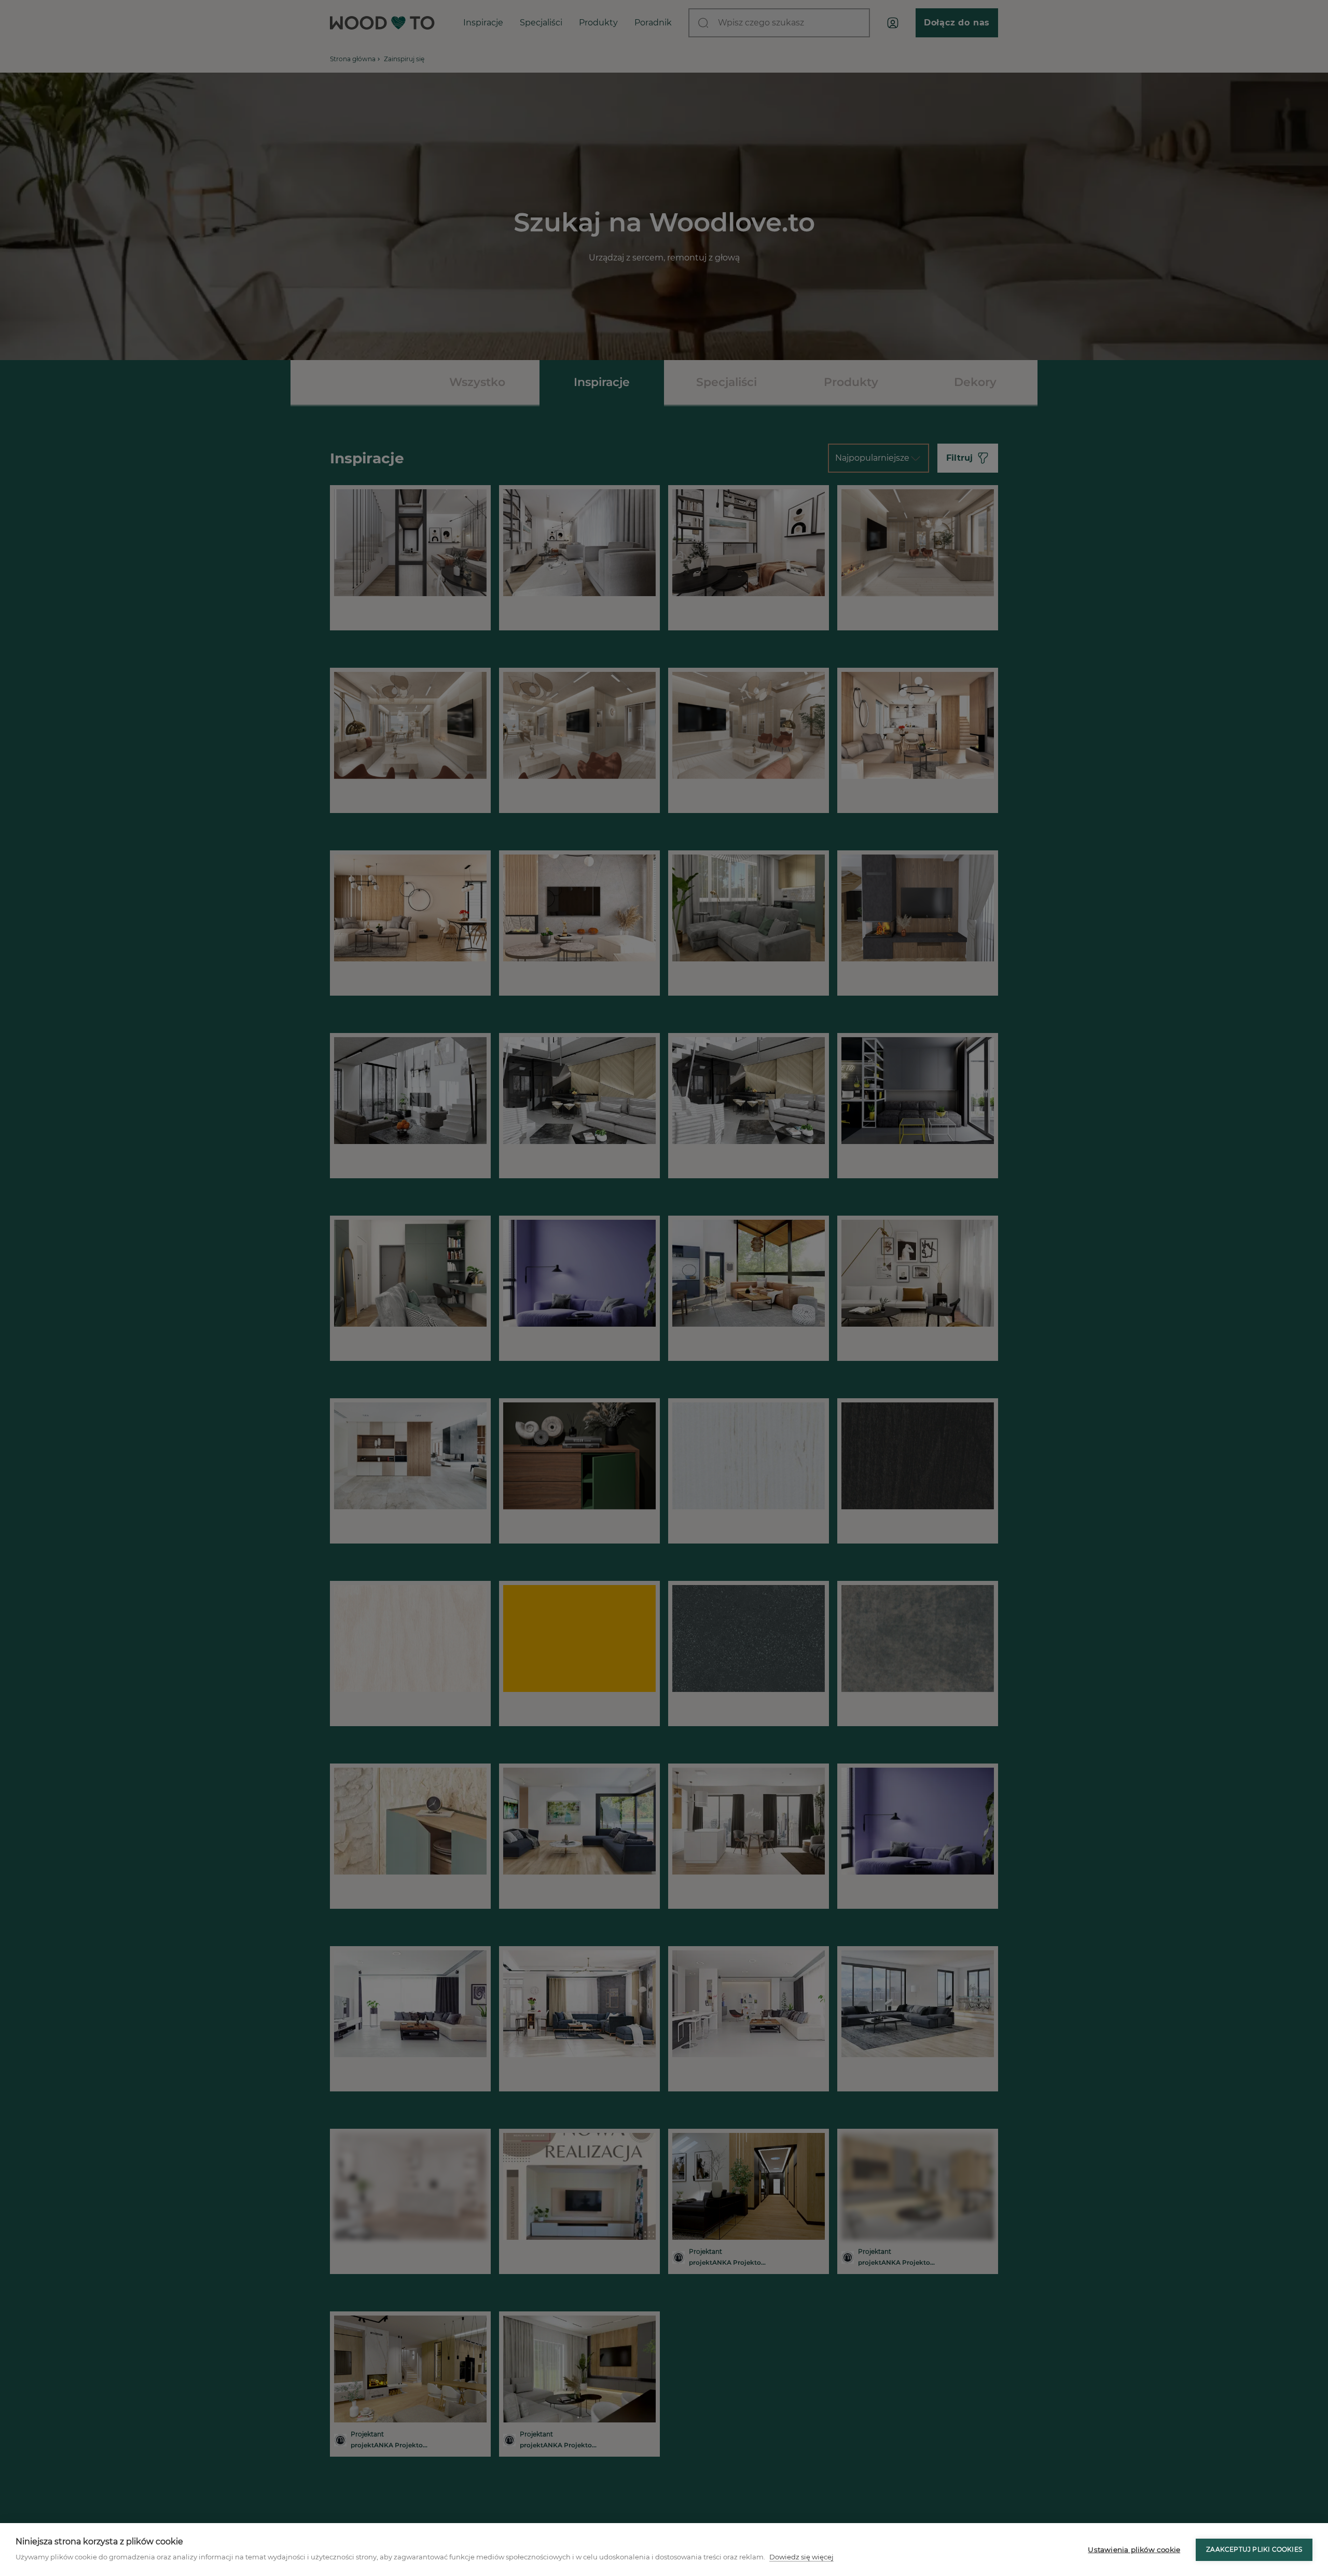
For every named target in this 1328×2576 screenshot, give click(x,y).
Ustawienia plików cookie (1134, 2550)
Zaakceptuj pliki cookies (1254, 2549)
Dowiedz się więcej (801, 2557)
